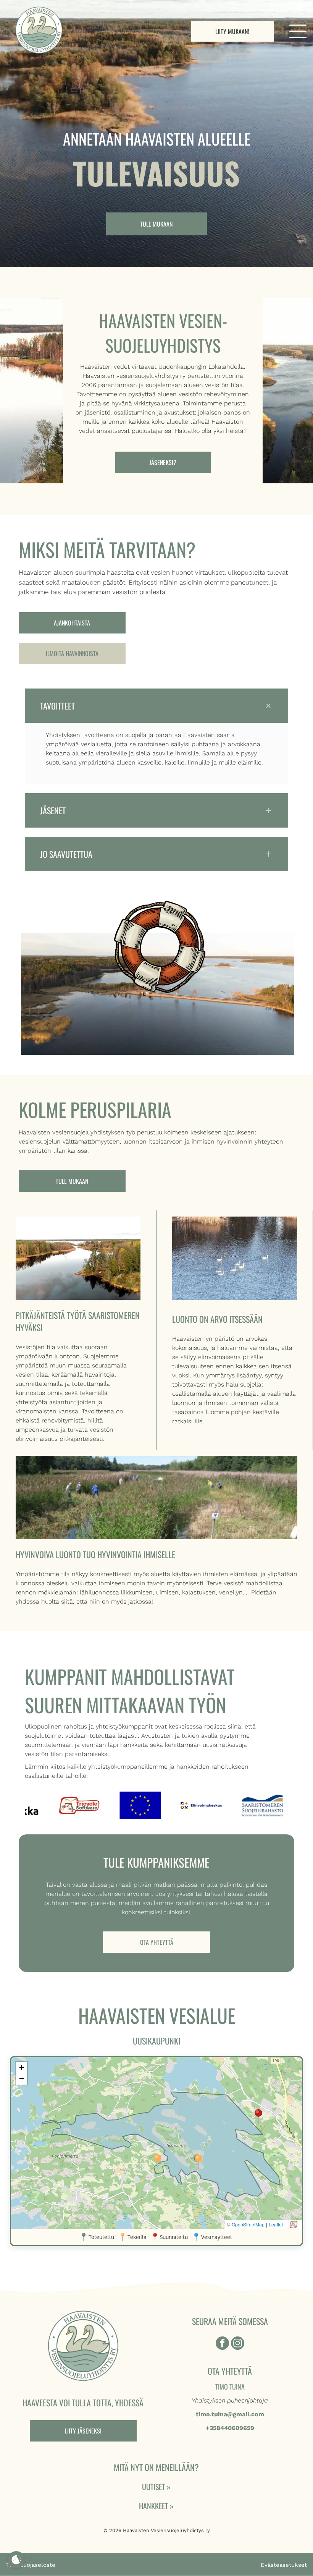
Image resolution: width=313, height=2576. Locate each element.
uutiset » (156, 2487)
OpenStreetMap (248, 2224)
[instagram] (238, 2344)
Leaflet (276, 2224)
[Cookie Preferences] (16, 2560)
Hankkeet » (156, 2506)
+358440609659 (230, 2428)
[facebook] (222, 2344)
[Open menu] (298, 31)
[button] (156, 706)
